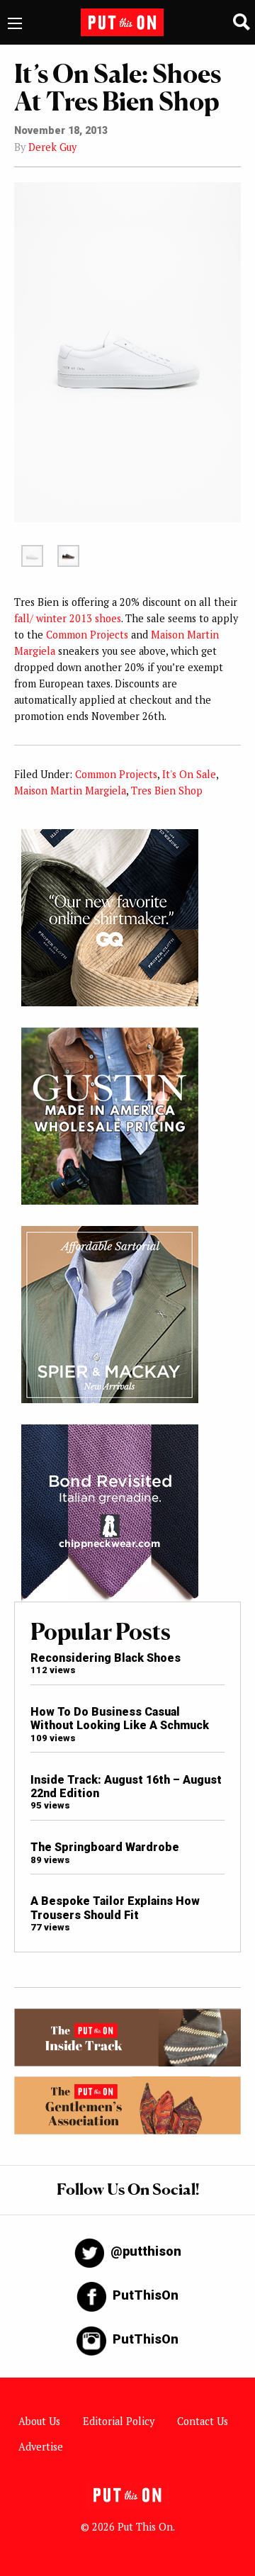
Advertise (41, 2447)
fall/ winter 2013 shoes (68, 618)
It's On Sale (189, 774)
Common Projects (87, 635)
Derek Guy (52, 147)
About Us (39, 2421)
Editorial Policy (119, 2421)
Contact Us (203, 2421)
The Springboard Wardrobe (105, 1847)
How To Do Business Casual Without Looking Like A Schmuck (120, 1719)
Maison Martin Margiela (70, 791)
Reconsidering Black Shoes (106, 1658)
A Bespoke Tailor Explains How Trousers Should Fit (115, 1908)
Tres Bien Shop (167, 791)
